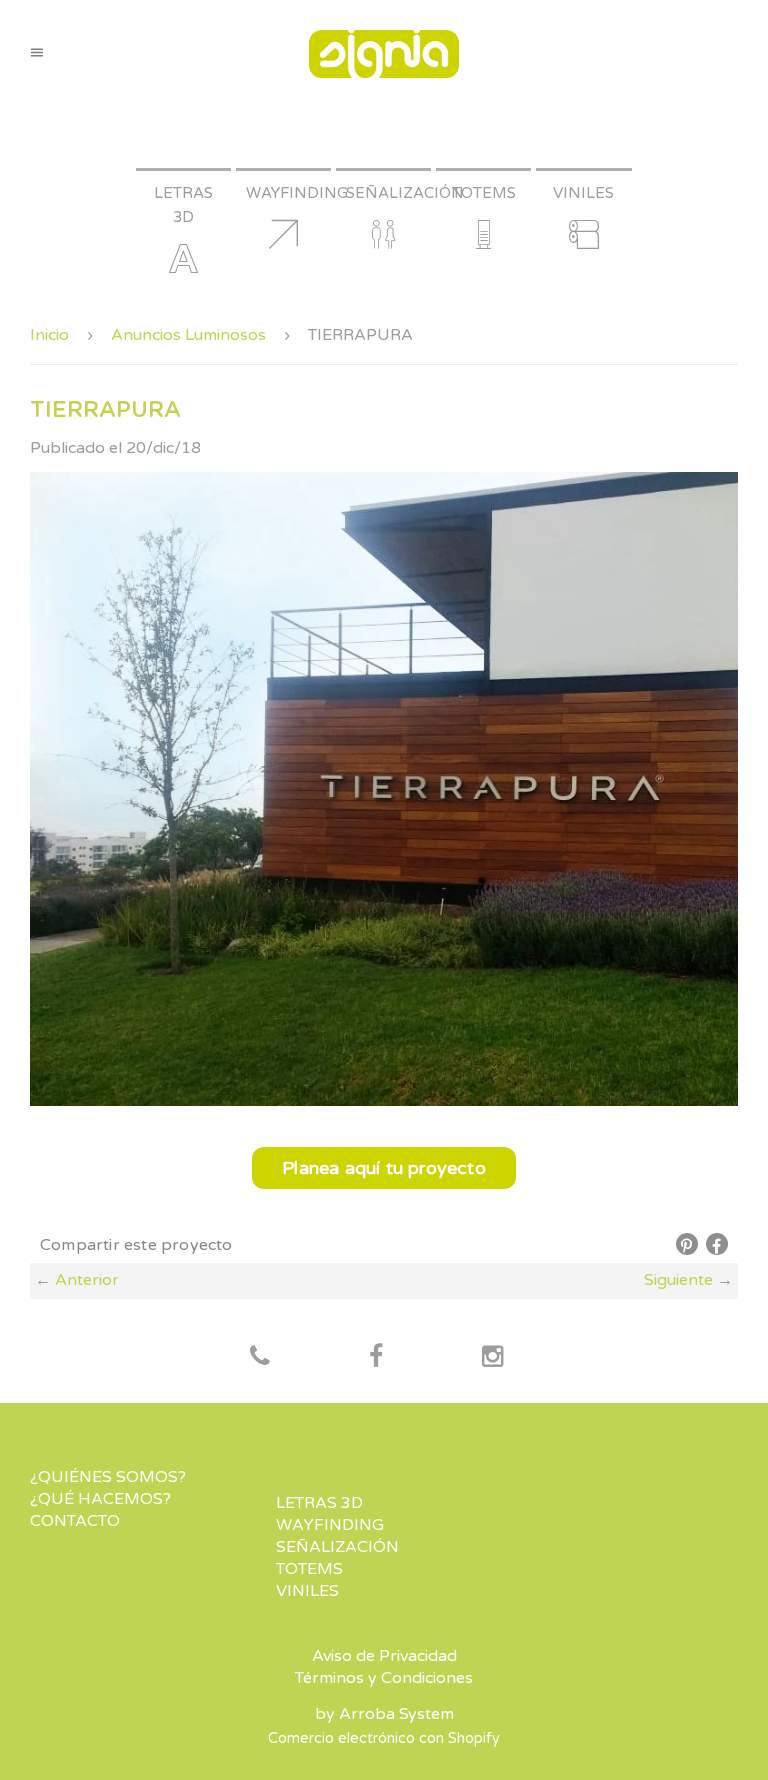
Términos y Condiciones (384, 1678)
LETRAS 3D (319, 1503)
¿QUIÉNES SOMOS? (108, 1477)
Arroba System (396, 1714)
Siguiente (678, 1280)
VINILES (307, 1591)
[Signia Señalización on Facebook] (260, 1358)
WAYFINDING (330, 1525)
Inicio (49, 335)
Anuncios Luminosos (188, 335)
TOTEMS (309, 1569)
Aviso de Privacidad (384, 1656)
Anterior (87, 1280)
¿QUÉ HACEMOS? (100, 1499)
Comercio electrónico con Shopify (384, 1738)
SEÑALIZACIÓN (337, 1547)
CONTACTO (75, 1521)
